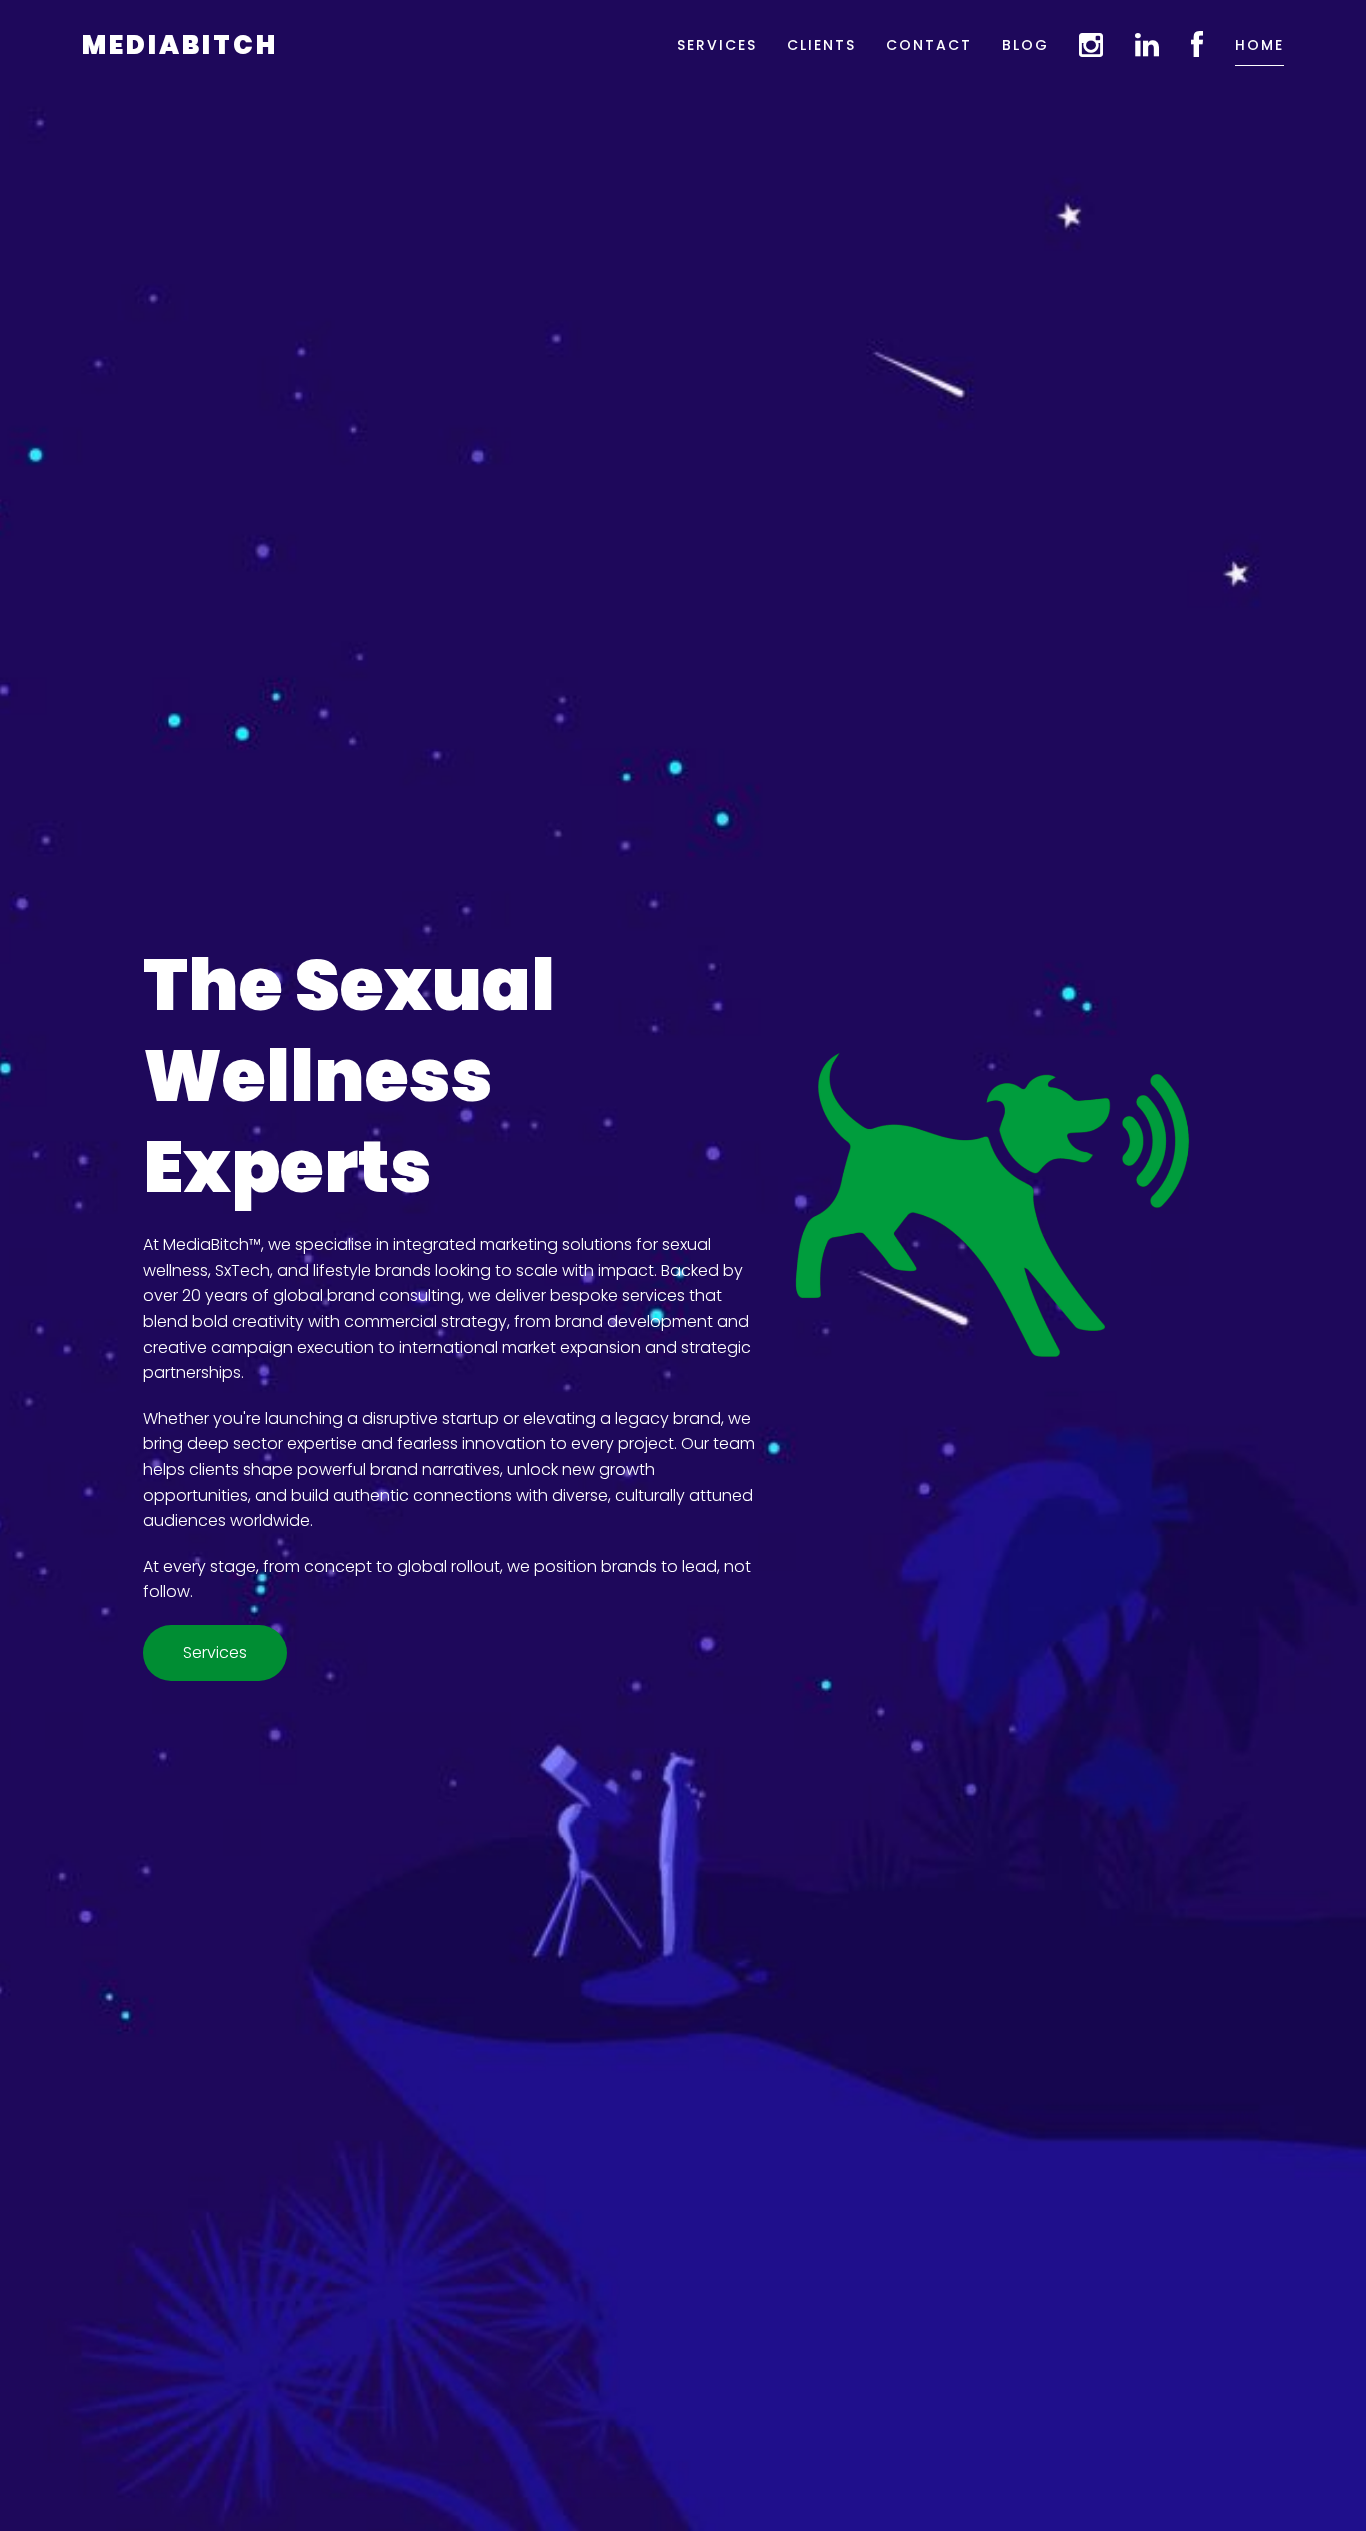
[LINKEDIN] (1148, 45)
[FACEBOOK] (1198, 45)
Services (717, 45)
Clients (821, 45)
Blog (1025, 45)
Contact (929, 45)
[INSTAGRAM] (1092, 45)
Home (1259, 45)
